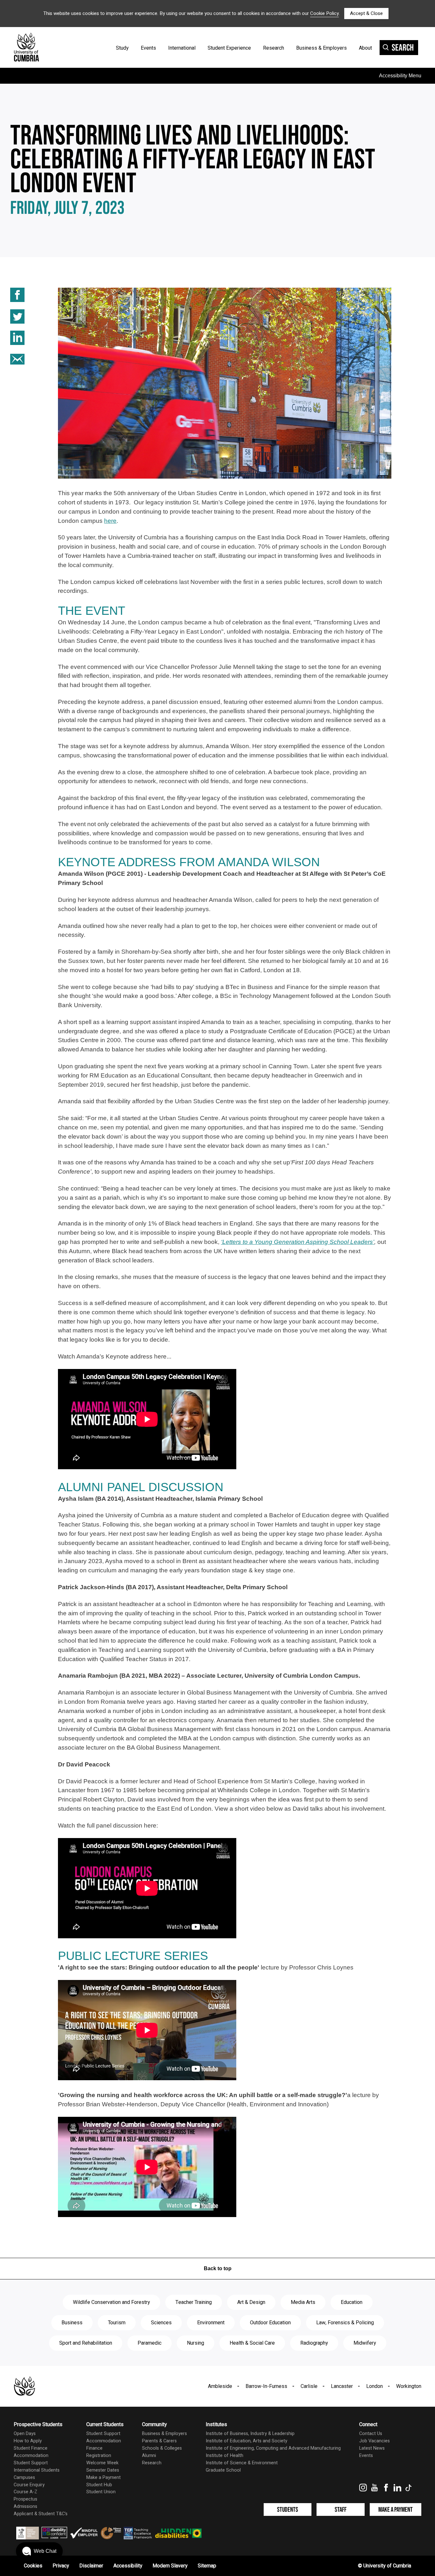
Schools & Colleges (162, 2448)
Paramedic (150, 2343)
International (182, 48)
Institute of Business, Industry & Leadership (250, 2434)
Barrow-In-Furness (266, 2386)
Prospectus (25, 2499)
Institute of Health (225, 2456)
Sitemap (207, 2566)
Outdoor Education (270, 2323)
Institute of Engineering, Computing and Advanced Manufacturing (273, 2448)
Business (72, 2323)
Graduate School (223, 2470)
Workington (409, 2386)
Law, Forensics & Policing (345, 2323)
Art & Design (251, 2302)
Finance (94, 2448)
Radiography (314, 2343)
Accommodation (31, 2456)
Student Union (101, 2492)
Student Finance (31, 2448)
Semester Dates (103, 2470)
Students (288, 2510)
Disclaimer (91, 2566)
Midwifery (365, 2343)
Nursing (196, 2343)
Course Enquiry (29, 2485)
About (365, 48)
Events (148, 48)
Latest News (372, 2448)
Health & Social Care (252, 2343)
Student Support (31, 2463)
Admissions (25, 2506)
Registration (99, 2456)
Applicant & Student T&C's (41, 2514)
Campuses (24, 2478)
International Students (37, 2470)
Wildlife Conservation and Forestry (111, 2302)
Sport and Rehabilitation (86, 2343)
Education (352, 2302)
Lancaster (342, 2386)
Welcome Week (102, 2463)
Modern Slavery (170, 2566)
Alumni (149, 2456)
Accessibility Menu (400, 76)
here (110, 521)
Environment (211, 2323)
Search (403, 48)
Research (274, 48)
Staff (341, 2510)
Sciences (161, 2323)
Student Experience (229, 48)
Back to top (218, 2268)
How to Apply (28, 2441)
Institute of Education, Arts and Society (246, 2441)
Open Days (25, 2434)
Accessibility (128, 2566)
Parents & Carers (159, 2441)
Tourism (117, 2323)
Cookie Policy (324, 13)
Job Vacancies (374, 2441)
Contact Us (371, 2434)
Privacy (61, 2566)
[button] (39, 2551)
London (374, 2386)
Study (122, 48)
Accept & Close (366, 13)
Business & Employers (321, 48)
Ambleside (220, 2386)
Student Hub (99, 2485)
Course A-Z (25, 2492)
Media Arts (303, 2302)
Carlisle (309, 2386)
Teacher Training (194, 2302)
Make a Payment (103, 2478)
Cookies (33, 2566)
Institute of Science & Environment (242, 2463)
